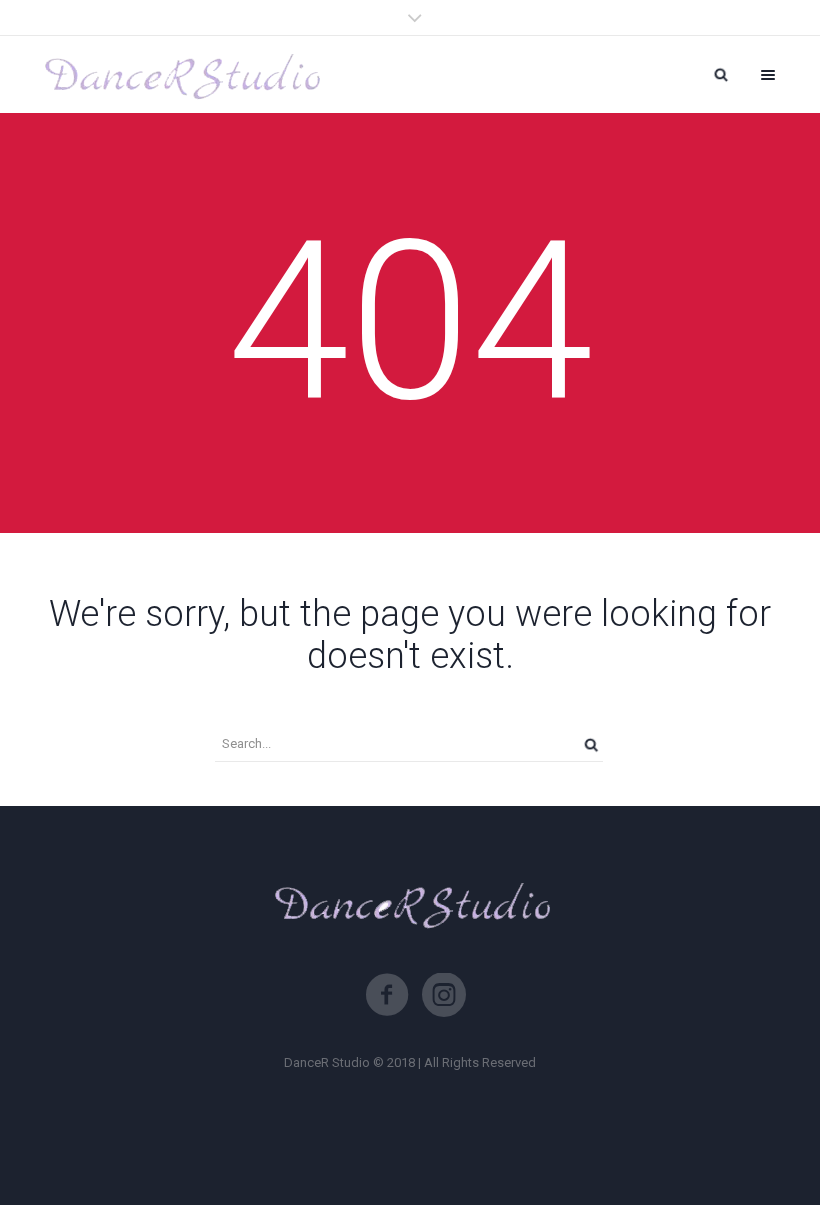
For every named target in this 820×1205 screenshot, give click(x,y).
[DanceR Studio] (180, 74)
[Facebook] (387, 995)
